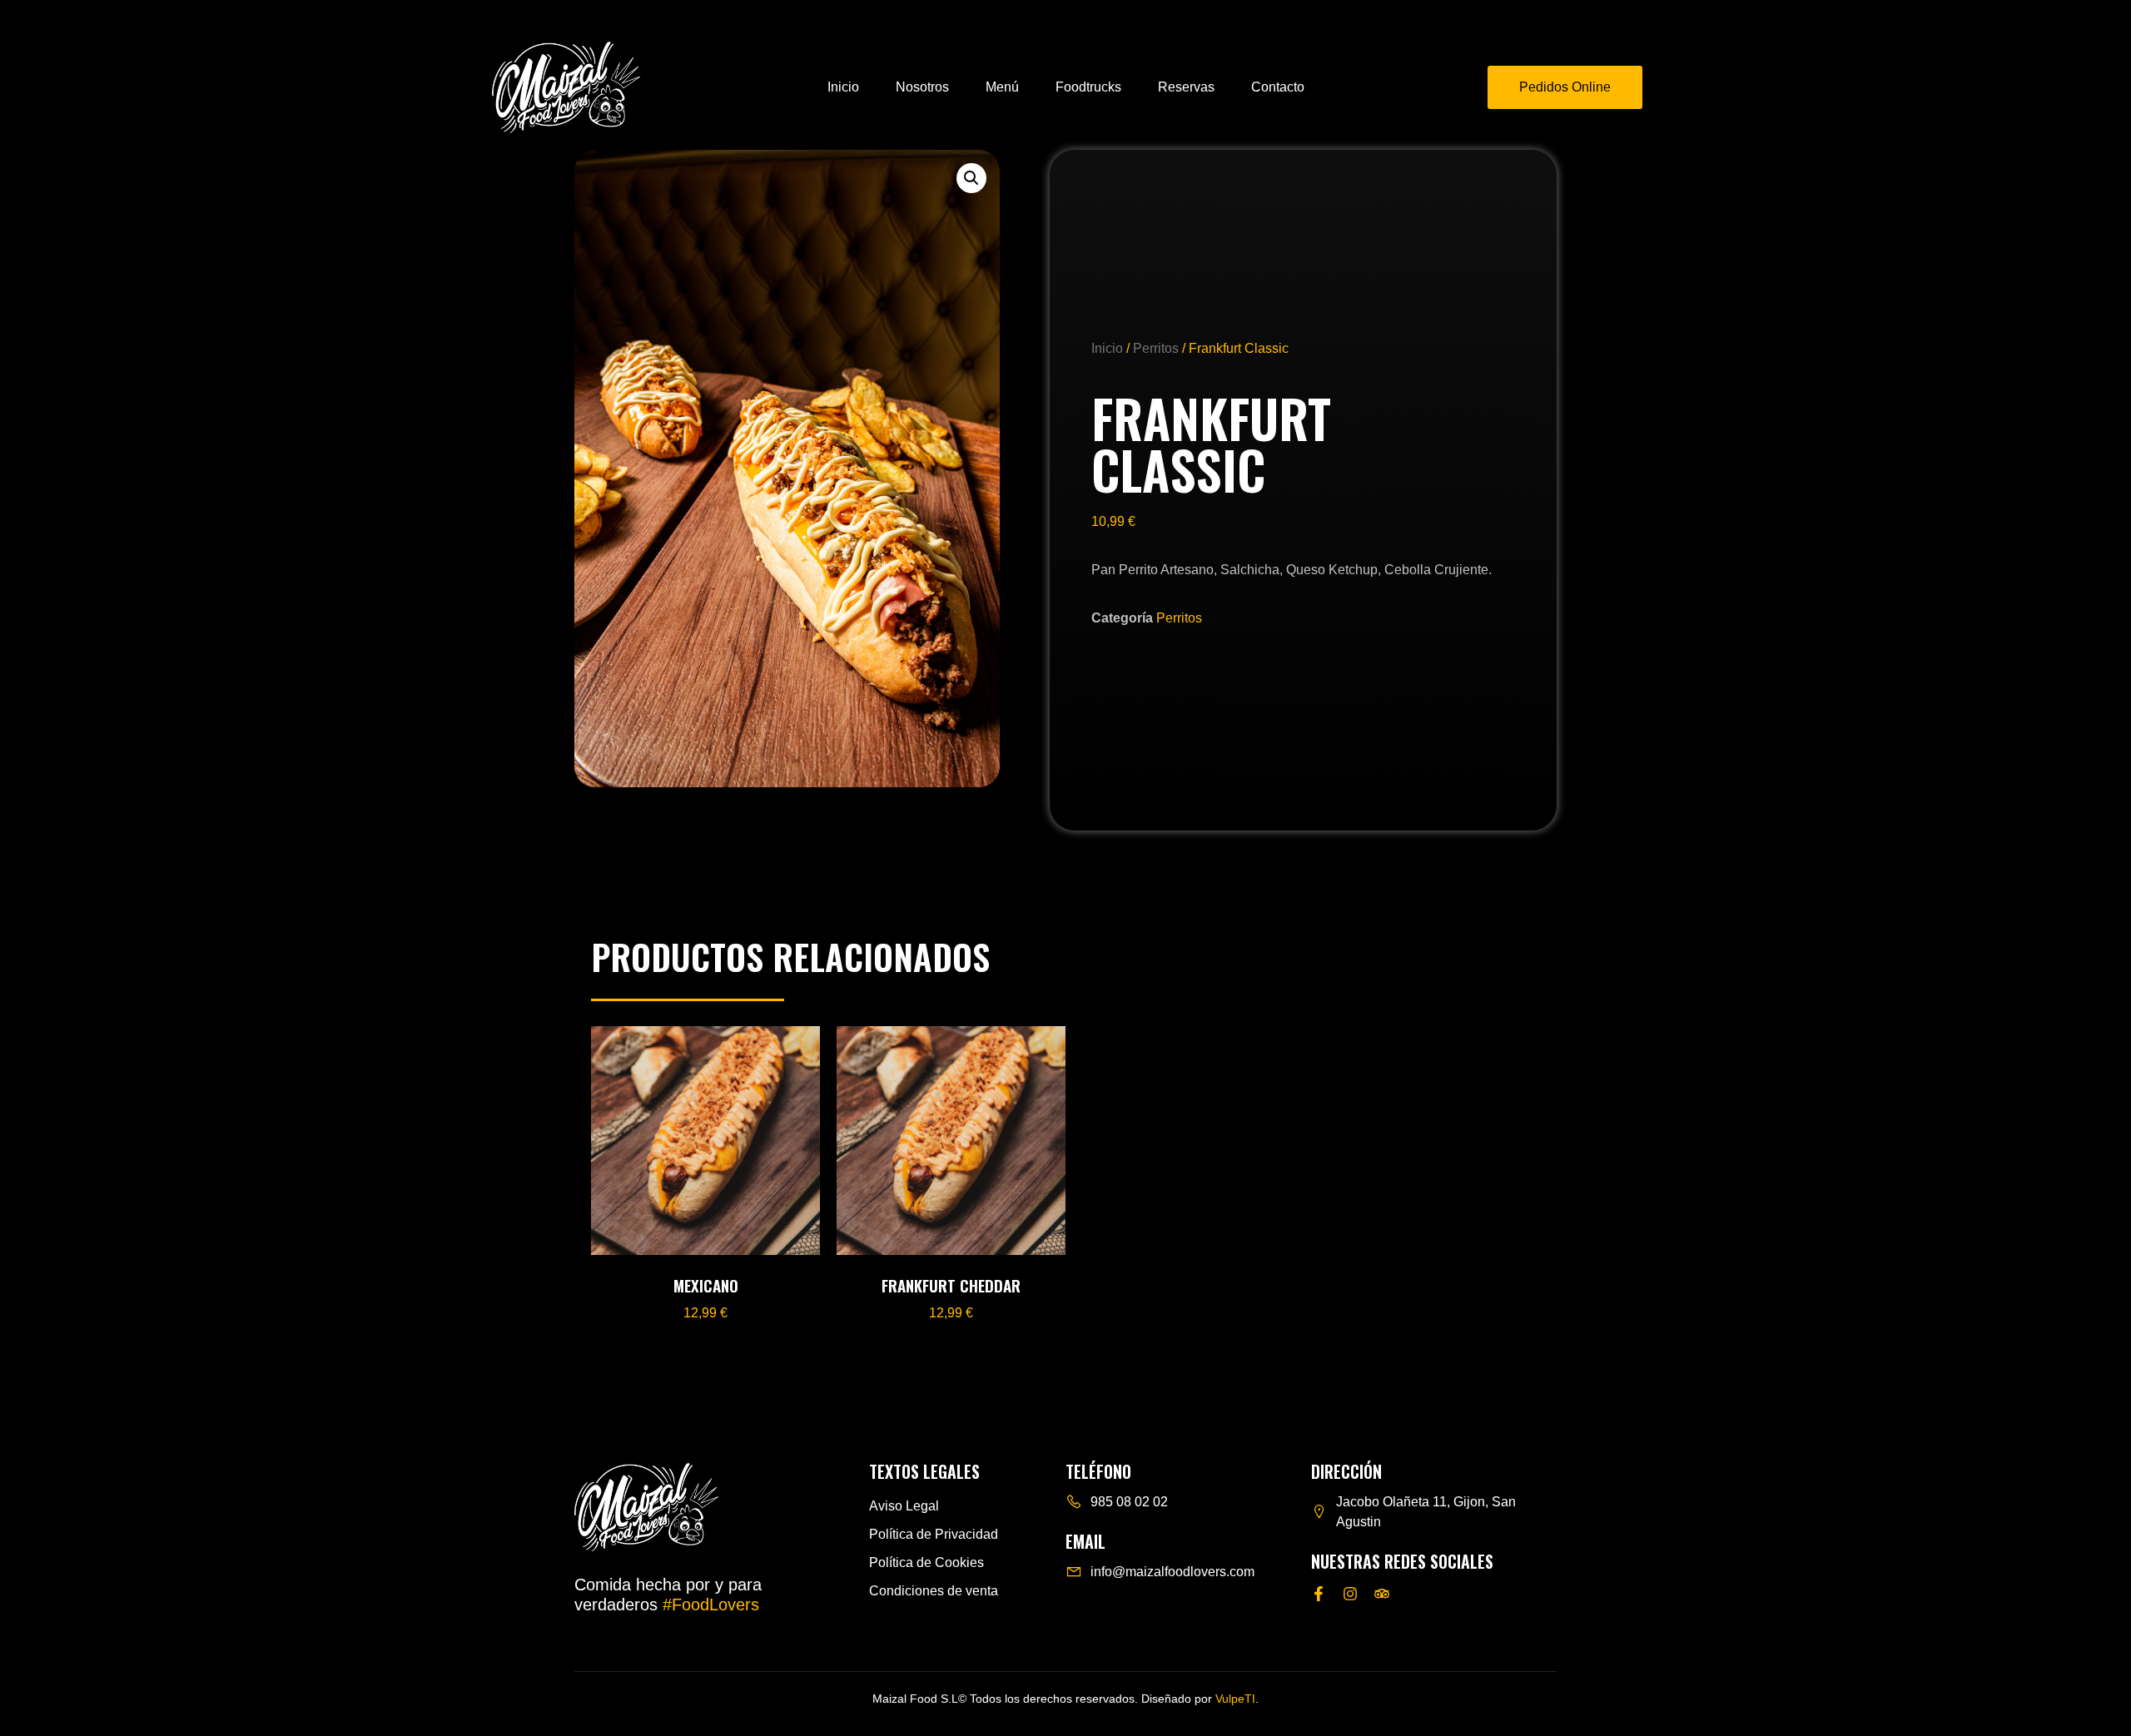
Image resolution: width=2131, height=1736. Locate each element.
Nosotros (922, 87)
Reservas (1186, 87)
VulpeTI (1235, 1699)
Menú (1002, 87)
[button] (971, 178)
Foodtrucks (1088, 87)
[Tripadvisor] (1382, 1594)
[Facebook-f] (1319, 1594)
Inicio (843, 87)
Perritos (1156, 348)
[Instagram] (1350, 1594)
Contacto (1278, 87)
